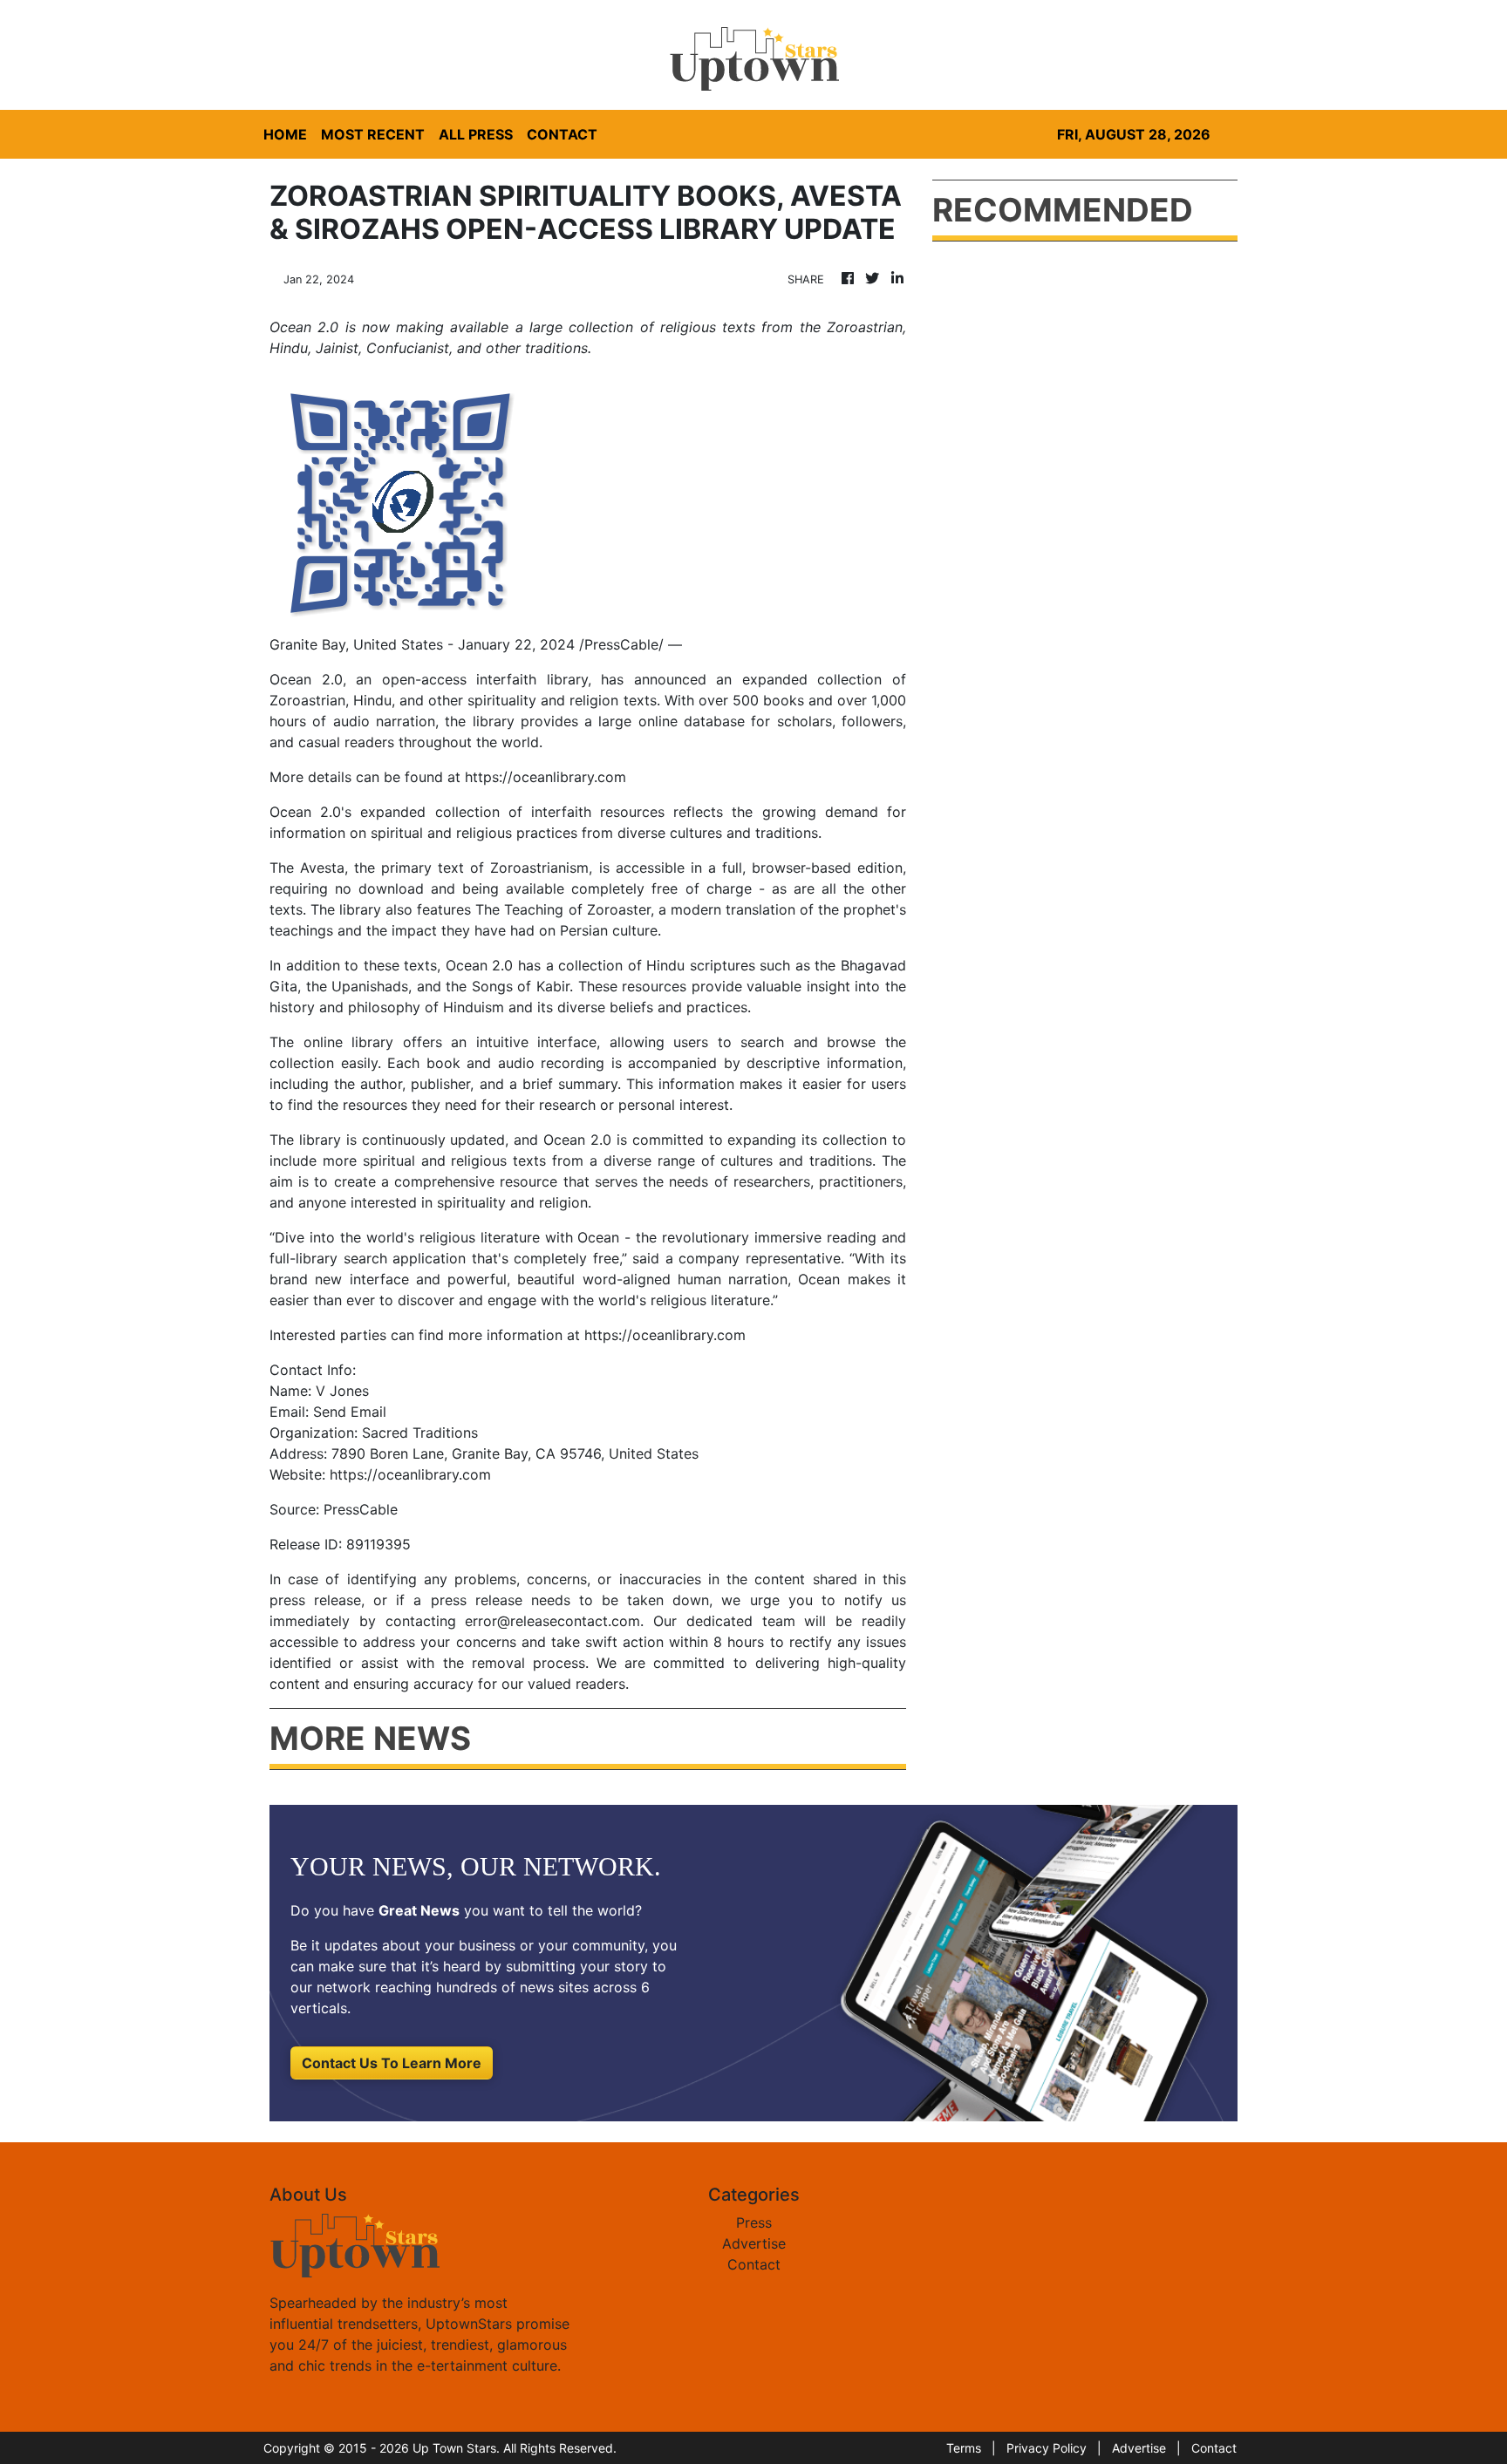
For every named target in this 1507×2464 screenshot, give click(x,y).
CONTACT (562, 134)
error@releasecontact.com (552, 1621)
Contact (754, 2264)
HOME (285, 134)
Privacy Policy (1047, 2448)
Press (754, 2222)
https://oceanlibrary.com (546, 777)
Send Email (350, 1412)
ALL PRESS (476, 134)
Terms (964, 2448)
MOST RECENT (373, 134)
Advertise (754, 2243)
